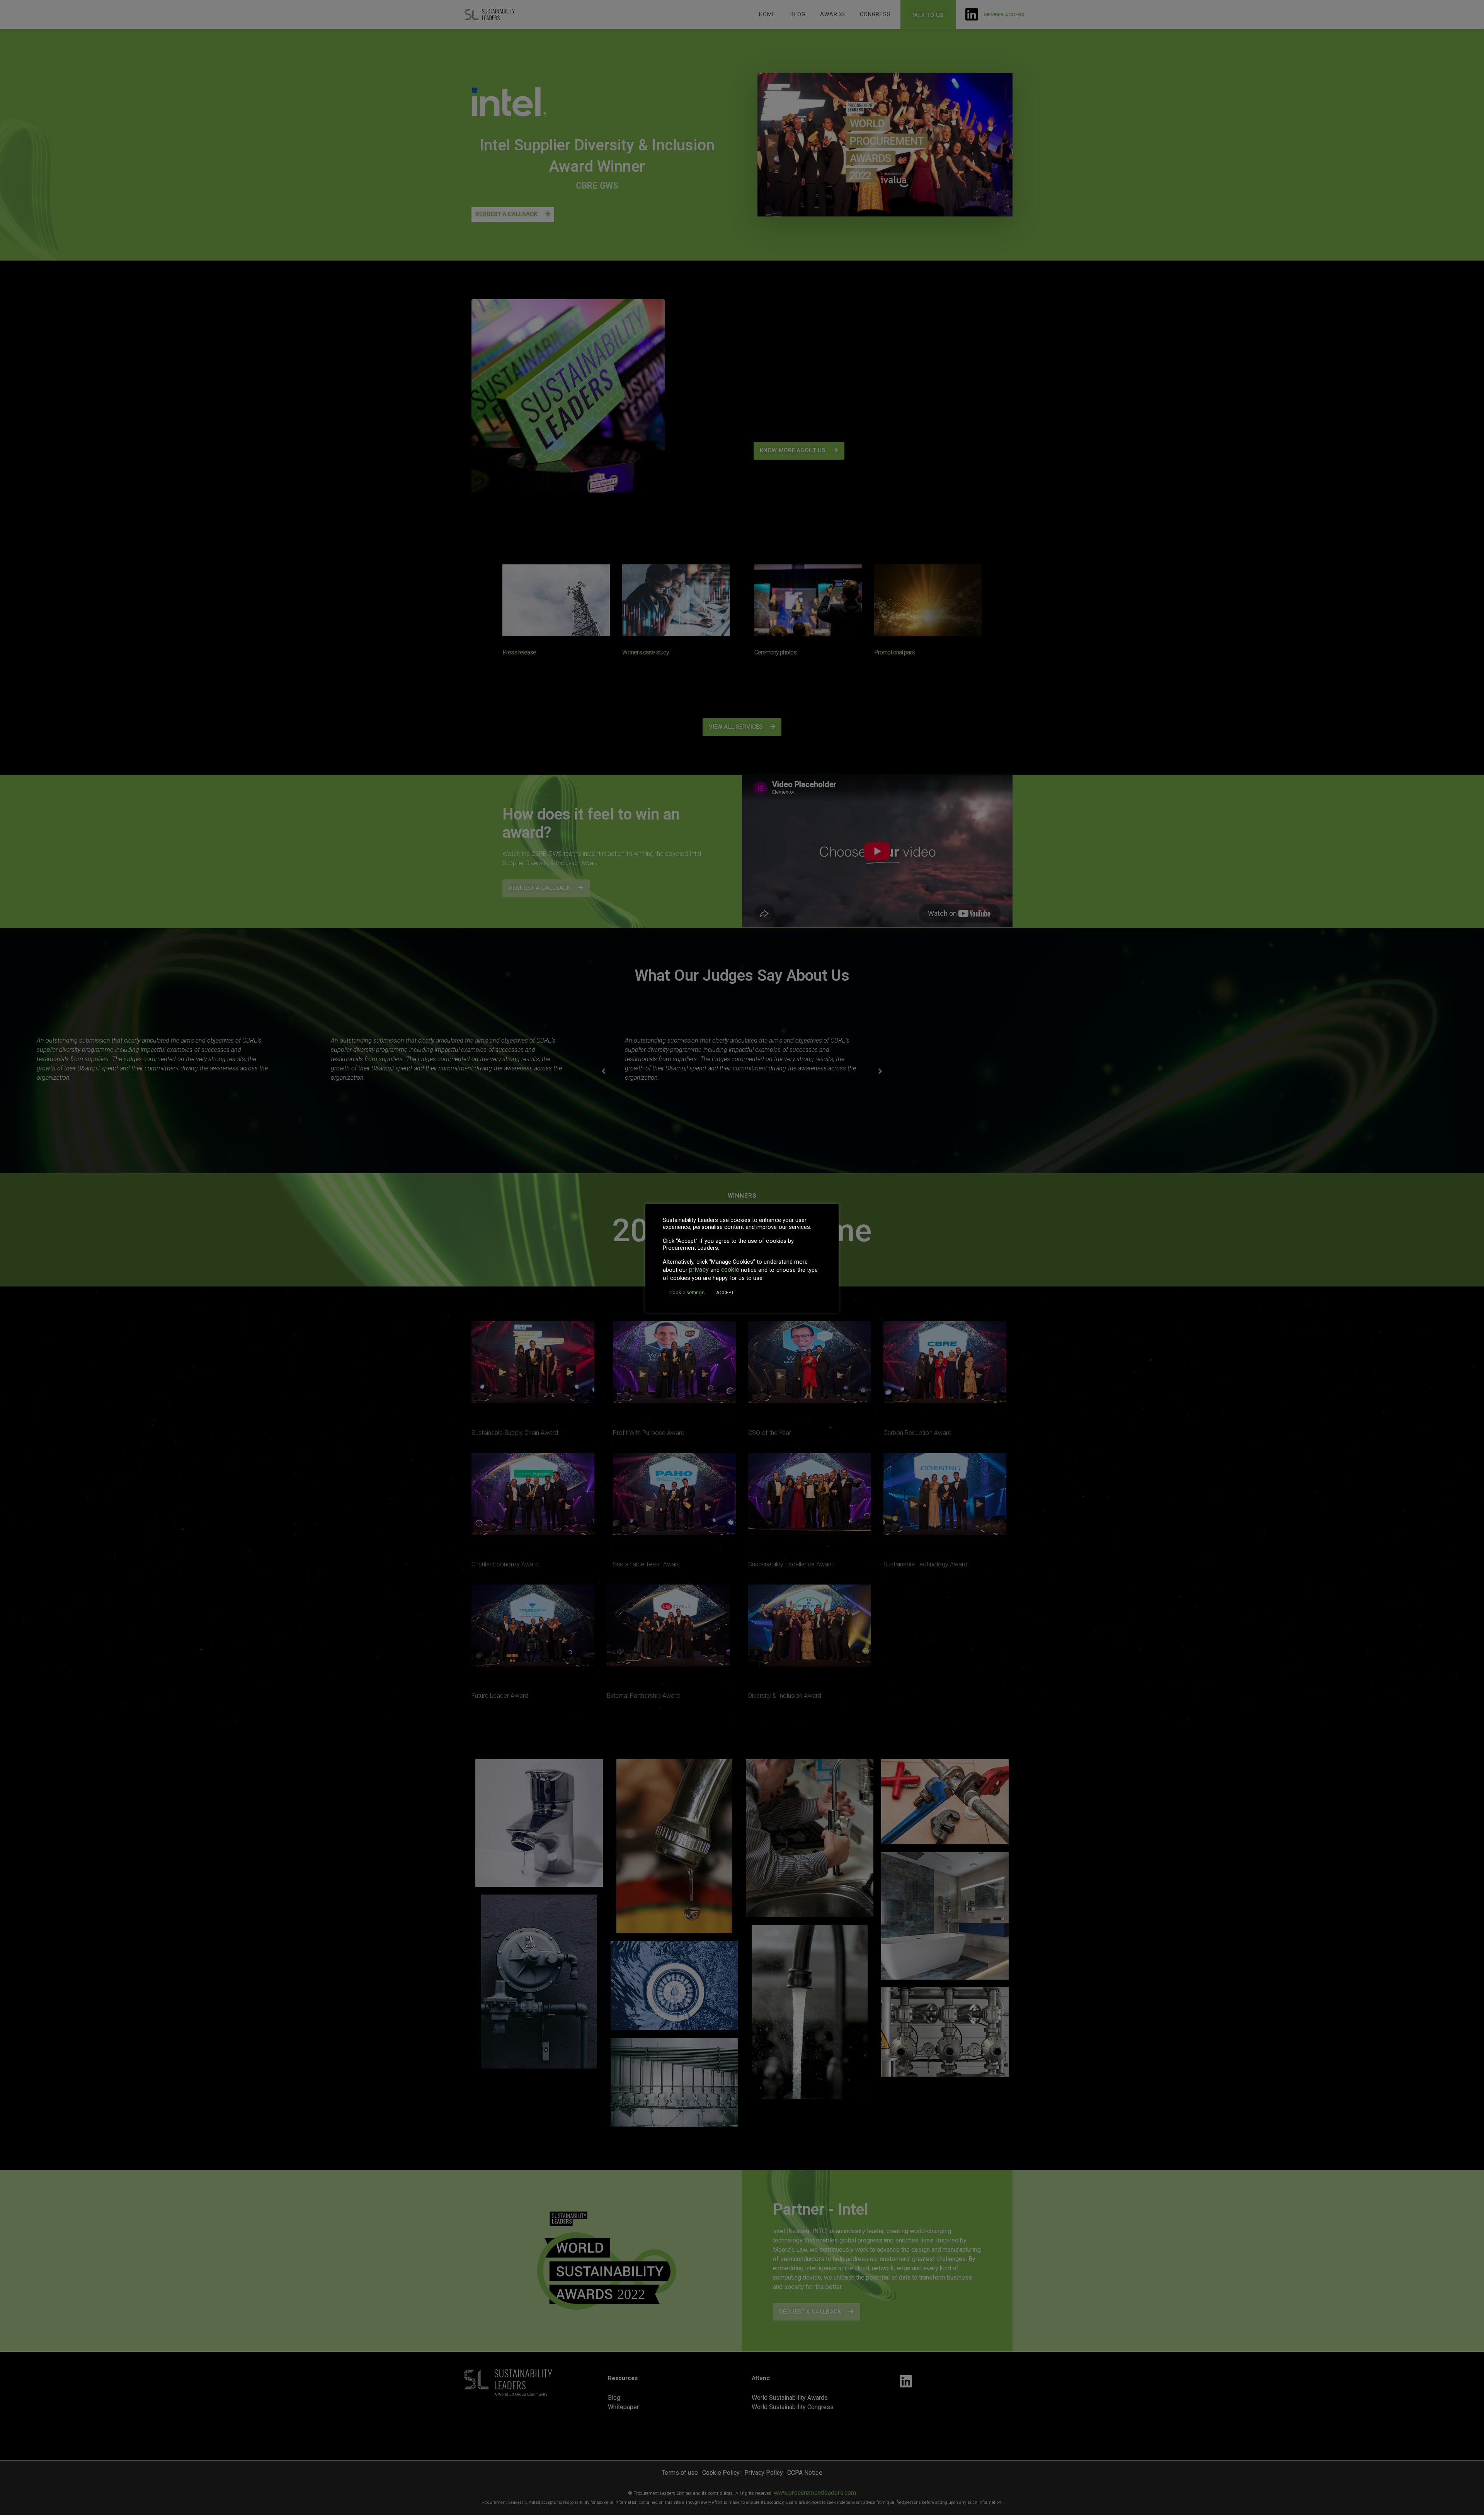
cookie (730, 1270)
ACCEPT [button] (725, 1292)
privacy (699, 1270)
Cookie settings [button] (687, 1292)
